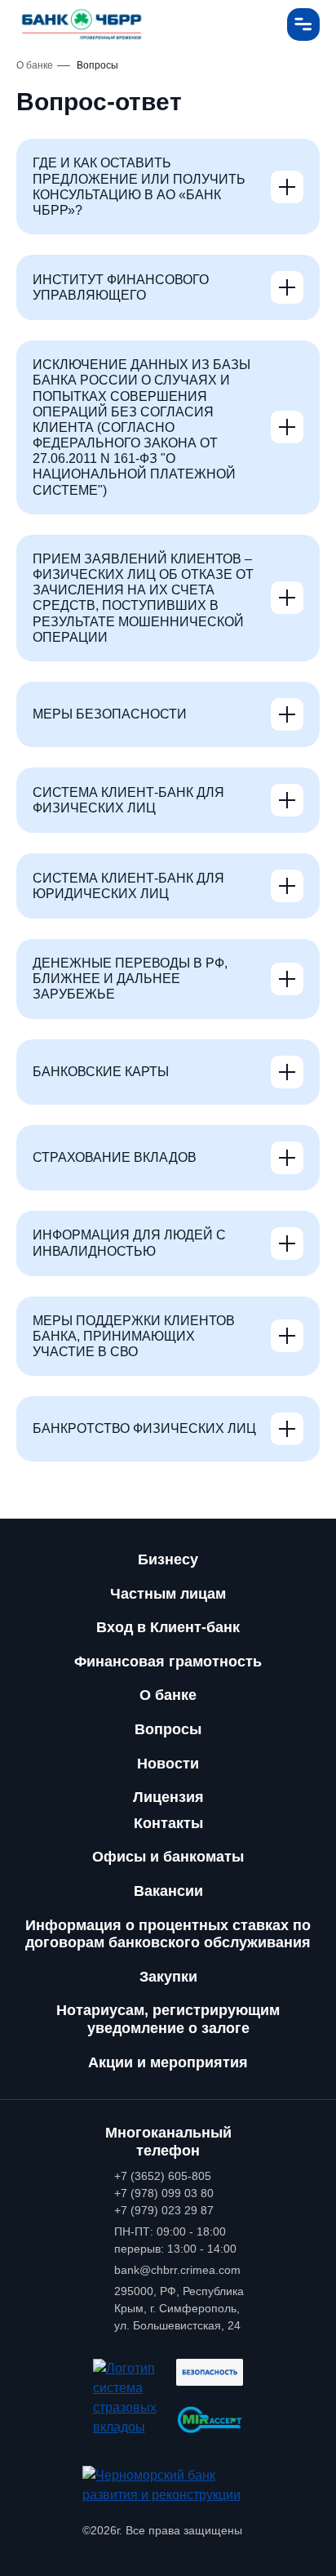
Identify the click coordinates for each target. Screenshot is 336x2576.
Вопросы (168, 1729)
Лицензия (168, 1797)
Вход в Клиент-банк (168, 1627)
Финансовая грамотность (168, 1662)
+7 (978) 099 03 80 (164, 2193)
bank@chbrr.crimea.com (177, 2270)
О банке (168, 1695)
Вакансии (168, 1891)
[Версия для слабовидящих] (259, 24)
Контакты (168, 1823)
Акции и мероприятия (168, 2062)
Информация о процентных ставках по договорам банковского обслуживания (168, 1934)
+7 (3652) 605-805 (163, 2176)
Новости (168, 1764)
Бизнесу (168, 1559)
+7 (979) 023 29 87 (164, 2210)
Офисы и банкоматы (168, 1857)
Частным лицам (168, 1594)
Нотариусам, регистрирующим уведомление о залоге (168, 2019)
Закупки (168, 1977)
